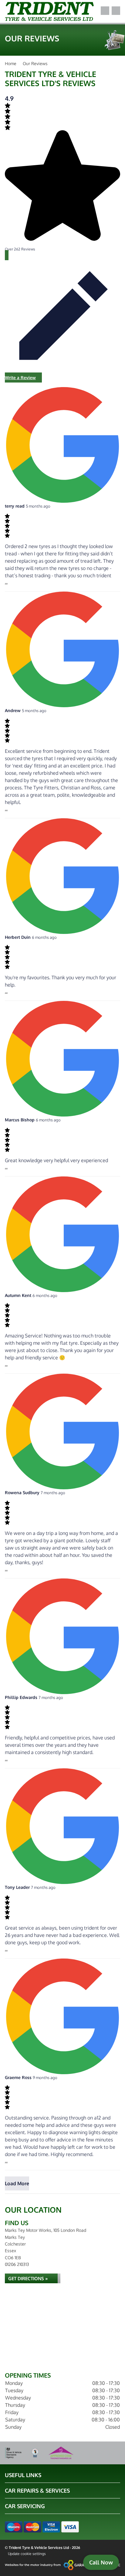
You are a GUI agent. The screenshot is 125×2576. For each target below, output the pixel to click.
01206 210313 (17, 2264)
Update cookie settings (27, 2554)
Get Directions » (28, 2279)
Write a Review (20, 377)
